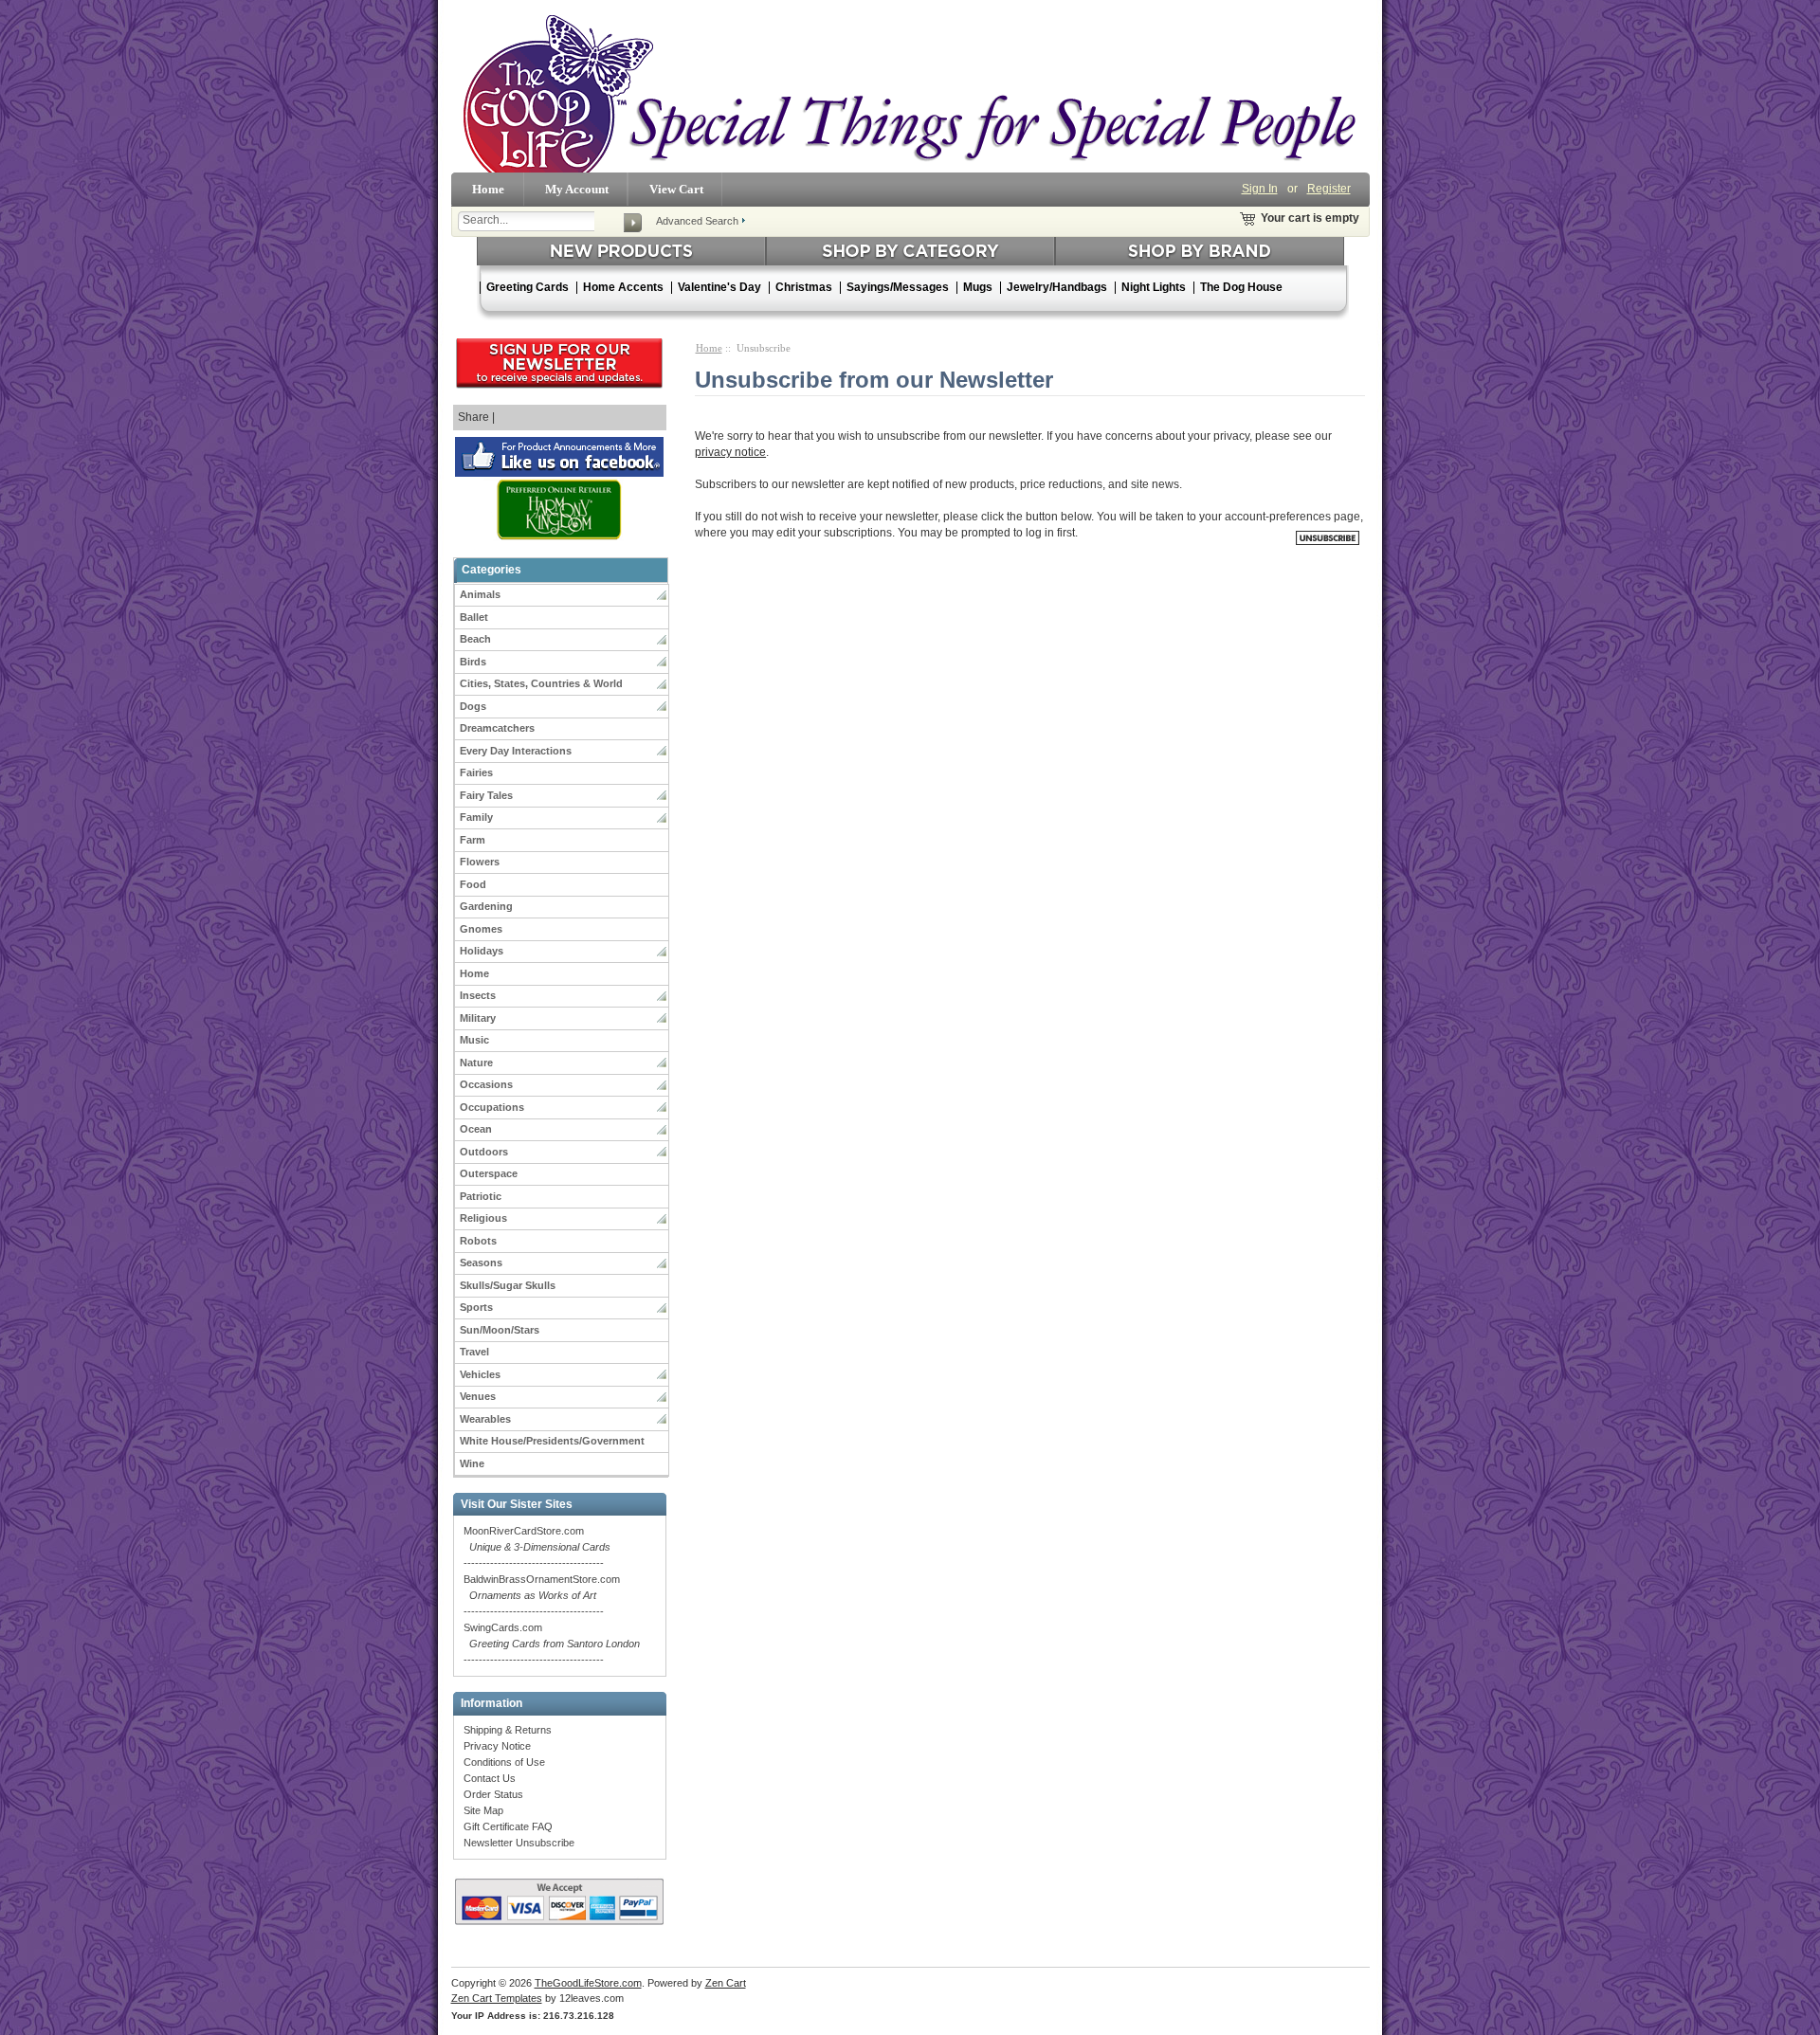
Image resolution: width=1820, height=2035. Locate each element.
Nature (476, 1063)
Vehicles (480, 1374)
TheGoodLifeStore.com (588, 1983)
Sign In (1260, 189)
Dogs (473, 706)
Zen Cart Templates (497, 1998)
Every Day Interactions (516, 751)
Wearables (485, 1419)
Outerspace (489, 1173)
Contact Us (490, 1778)
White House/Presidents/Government (552, 1441)
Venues (478, 1396)
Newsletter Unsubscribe (519, 1843)
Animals (480, 594)
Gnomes (481, 929)
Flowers (480, 862)
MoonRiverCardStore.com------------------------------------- (537, 1547)
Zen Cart (726, 1983)
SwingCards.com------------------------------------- (552, 1644)
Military (478, 1018)
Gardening (486, 906)
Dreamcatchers (497, 728)
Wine (472, 1463)
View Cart (676, 189)
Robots (478, 1241)
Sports (476, 1307)
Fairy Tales (486, 795)
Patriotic (481, 1196)
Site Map (483, 1810)
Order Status (493, 1794)
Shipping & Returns (508, 1730)
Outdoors (484, 1152)
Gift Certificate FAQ (508, 1826)
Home (488, 189)
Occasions (486, 1084)
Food (473, 884)
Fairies (476, 772)
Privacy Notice (497, 1746)
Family (476, 817)
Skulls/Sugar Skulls (508, 1285)
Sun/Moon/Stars (500, 1330)
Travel (474, 1352)
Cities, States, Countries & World (541, 683)
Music (474, 1040)
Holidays (482, 951)
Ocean (476, 1129)
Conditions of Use (504, 1762)
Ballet (474, 617)
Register (1329, 189)
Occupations (492, 1107)
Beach (475, 639)
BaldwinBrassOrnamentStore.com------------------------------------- (542, 1595)
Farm (473, 840)
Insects (478, 995)
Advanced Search (697, 221)
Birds (473, 662)
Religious (483, 1218)
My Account (577, 189)
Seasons (481, 1263)
